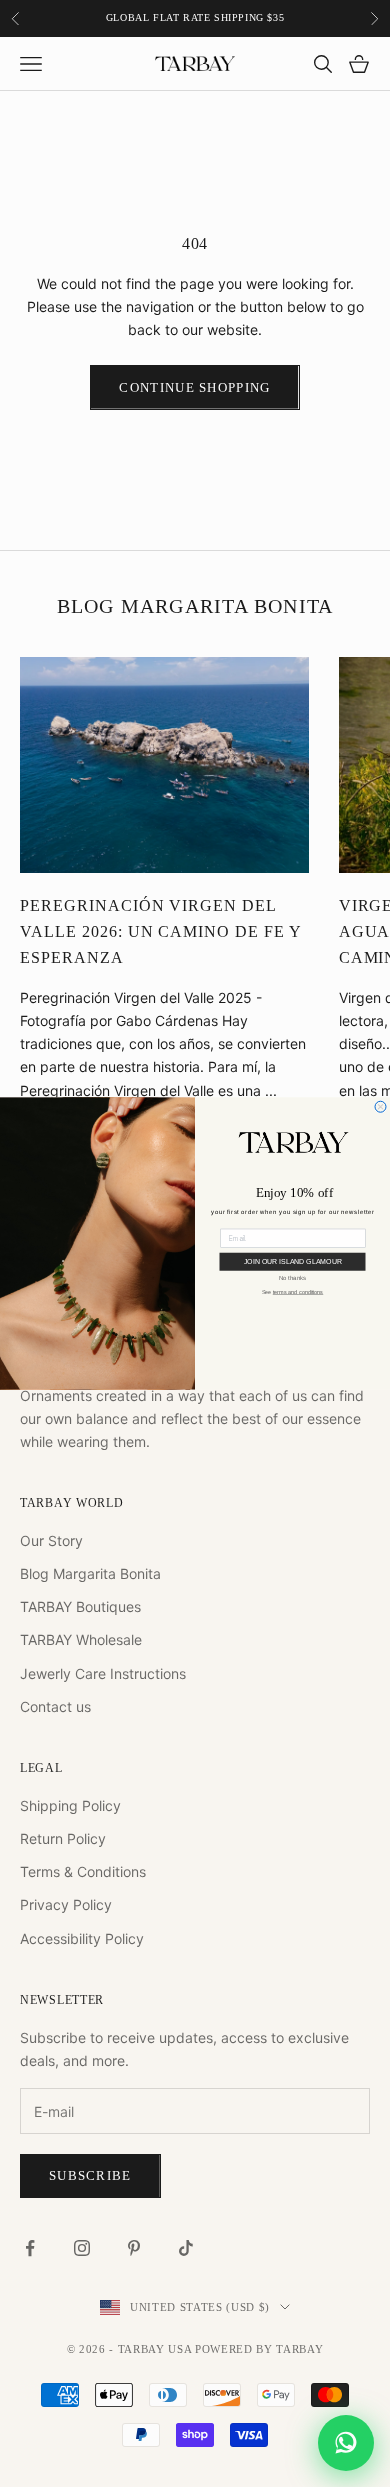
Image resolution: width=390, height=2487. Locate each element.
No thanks (293, 1277)
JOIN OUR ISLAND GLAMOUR (293, 1262)
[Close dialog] (380, 1106)
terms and (298, 1292)
